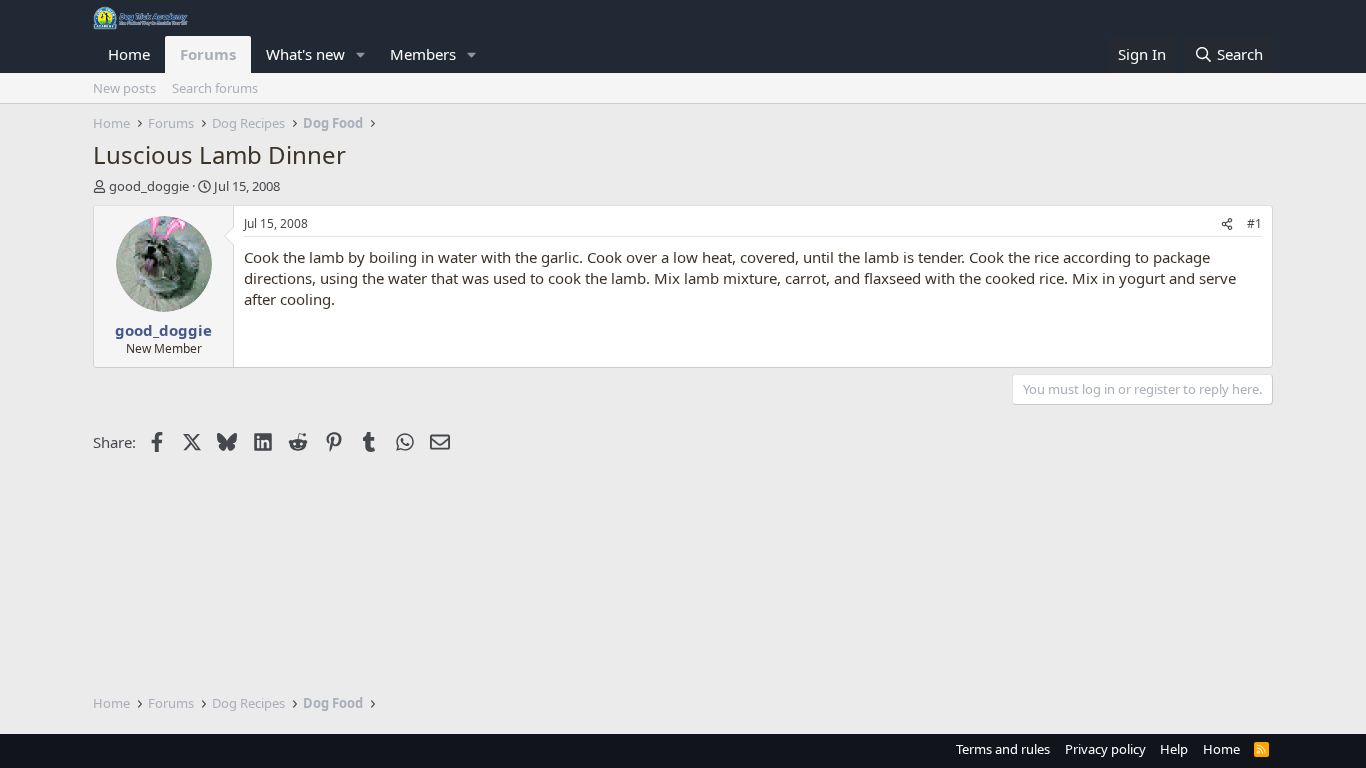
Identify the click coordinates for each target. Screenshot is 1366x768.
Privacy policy (1105, 749)
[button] (361, 54)
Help (1174, 749)
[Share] (1227, 224)
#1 (1254, 223)
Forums (208, 54)
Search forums (215, 88)
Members (423, 54)
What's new (305, 54)
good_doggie (149, 186)
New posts (124, 88)
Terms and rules (1003, 749)
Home (129, 54)
